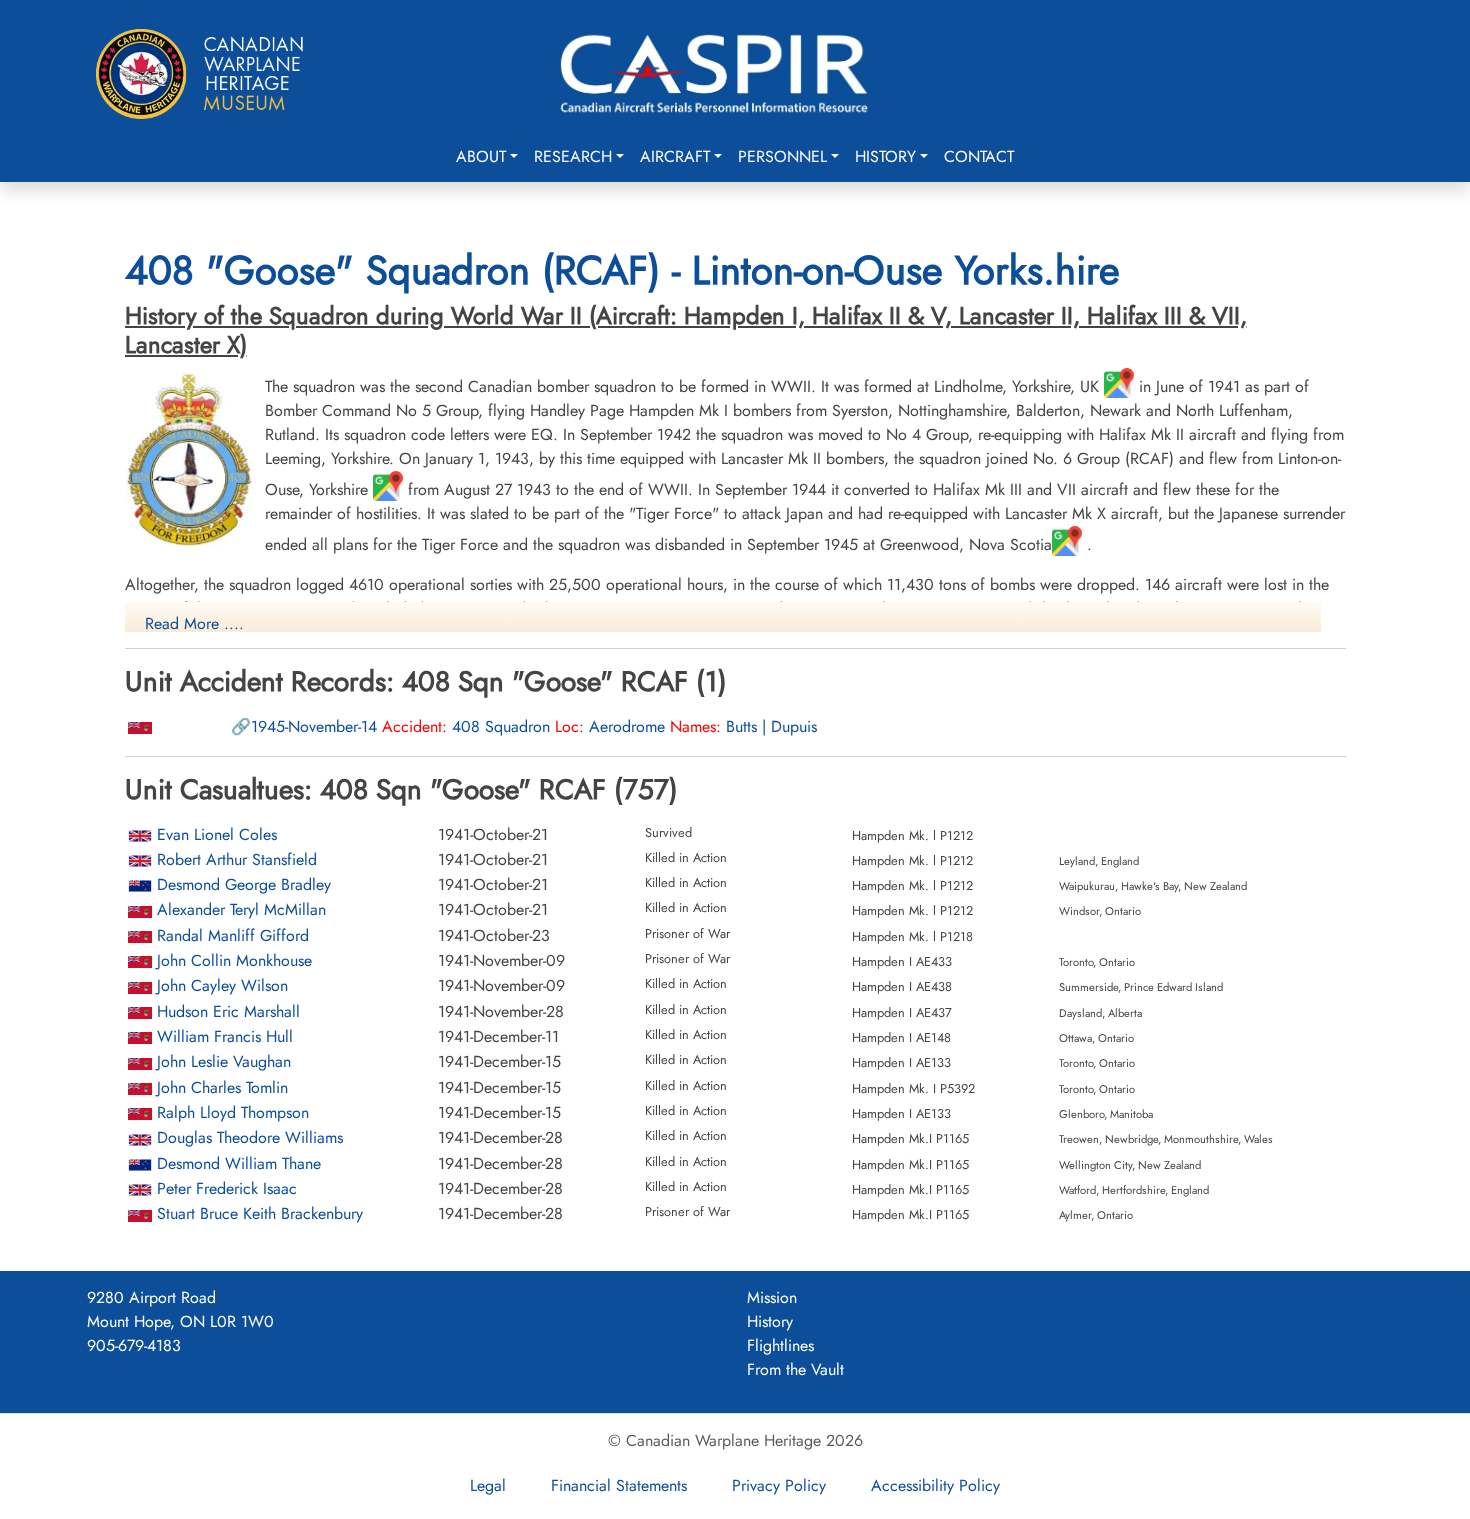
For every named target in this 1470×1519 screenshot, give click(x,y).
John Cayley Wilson (222, 985)
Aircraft (675, 156)
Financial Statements (619, 1485)
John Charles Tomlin (222, 1087)
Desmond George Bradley (244, 884)
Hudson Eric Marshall (228, 1011)
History (885, 156)
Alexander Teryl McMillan (241, 909)
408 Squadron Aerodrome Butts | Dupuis (534, 726)
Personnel (782, 156)
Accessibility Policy (935, 1485)
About (481, 156)
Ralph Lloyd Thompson (233, 1112)
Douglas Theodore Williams (250, 1137)
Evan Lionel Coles (217, 834)
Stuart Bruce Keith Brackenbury (260, 1213)
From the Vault (795, 1369)
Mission (772, 1297)
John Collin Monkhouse (234, 960)
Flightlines (780, 1345)
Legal (488, 1485)
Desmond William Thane (239, 1163)
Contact (979, 156)
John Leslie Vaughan (224, 1061)
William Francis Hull (225, 1036)
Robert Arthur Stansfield (237, 859)
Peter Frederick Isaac (227, 1188)
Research (573, 156)
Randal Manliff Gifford (233, 935)
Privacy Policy (779, 1485)
